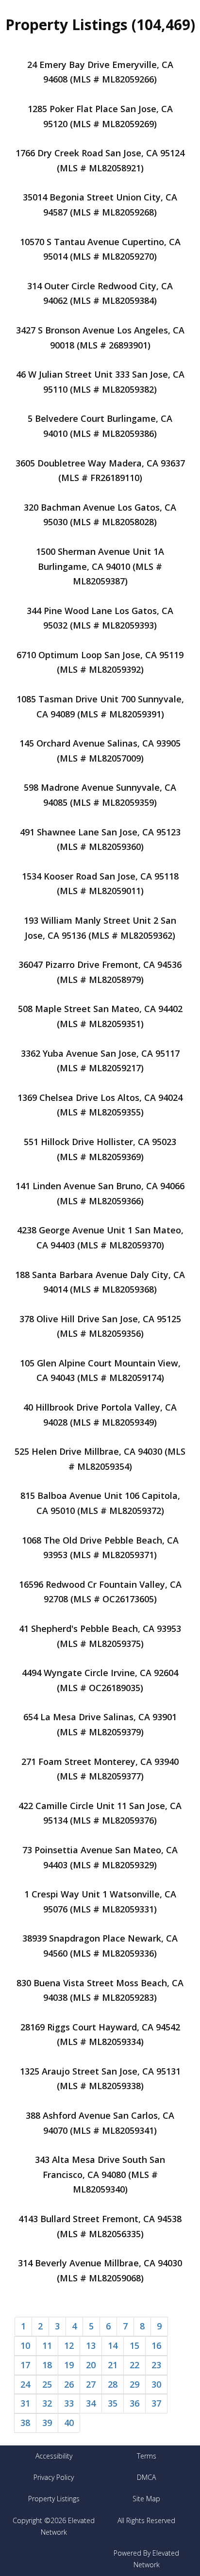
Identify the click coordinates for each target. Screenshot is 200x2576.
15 (134, 2345)
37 (156, 2403)
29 (134, 2384)
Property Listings (54, 2499)
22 (134, 2365)
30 (156, 2384)
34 (91, 2403)
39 (47, 2423)
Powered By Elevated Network (146, 2559)
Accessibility (54, 2456)
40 (69, 2423)
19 (69, 2365)
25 (47, 2384)
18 (47, 2365)
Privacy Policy (54, 2477)
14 (113, 2345)
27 (91, 2384)
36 (134, 2403)
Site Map (146, 2499)
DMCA (146, 2477)
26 (69, 2384)
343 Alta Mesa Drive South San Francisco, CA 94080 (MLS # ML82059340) (100, 2174)
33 (69, 2403)
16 (156, 2345)
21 (113, 2365)
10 (25, 2345)
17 (25, 2365)
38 (25, 2423)
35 (113, 2403)
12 (69, 2345)
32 (47, 2403)
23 (156, 2365)
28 (113, 2384)
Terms (147, 2456)
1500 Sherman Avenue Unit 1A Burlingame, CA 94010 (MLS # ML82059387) (100, 566)
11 (47, 2345)
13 (91, 2345)
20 (91, 2365)
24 (25, 2384)
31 (25, 2403)
